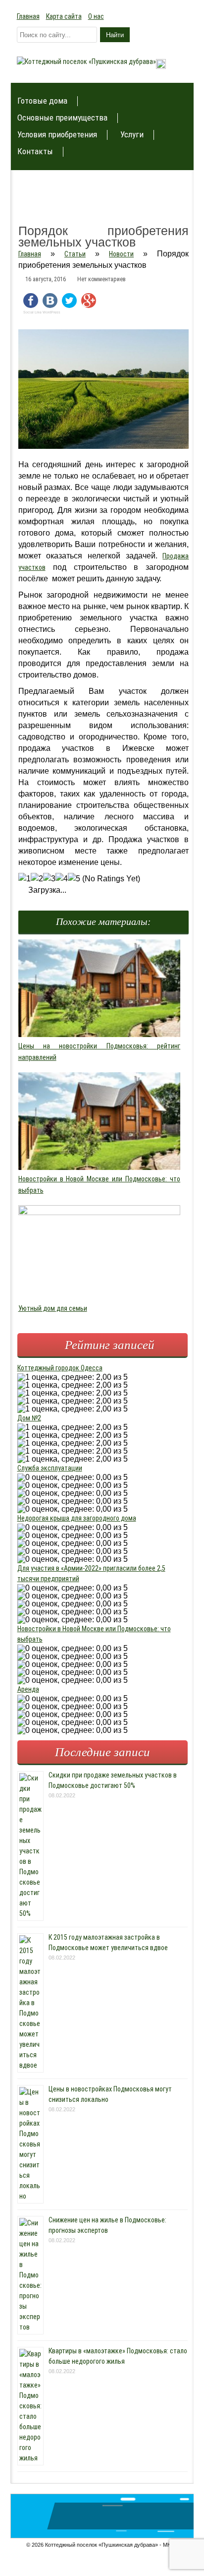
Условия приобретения (57, 135)
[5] (74, 879)
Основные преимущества (62, 118)
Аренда (28, 1689)
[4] (62, 879)
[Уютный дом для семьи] (100, 1213)
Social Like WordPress (42, 312)
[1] (25, 879)
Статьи (75, 254)
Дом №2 (29, 1418)
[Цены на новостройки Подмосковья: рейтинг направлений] (100, 1035)
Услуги (132, 135)
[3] (49, 879)
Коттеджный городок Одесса (60, 1368)
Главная (28, 16)
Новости (121, 254)
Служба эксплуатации (50, 1468)
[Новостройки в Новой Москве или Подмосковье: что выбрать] (100, 1167)
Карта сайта (64, 16)
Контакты (35, 152)
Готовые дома (42, 101)
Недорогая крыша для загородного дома (77, 1518)
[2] (37, 879)
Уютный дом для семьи (53, 1308)
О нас (96, 16)
